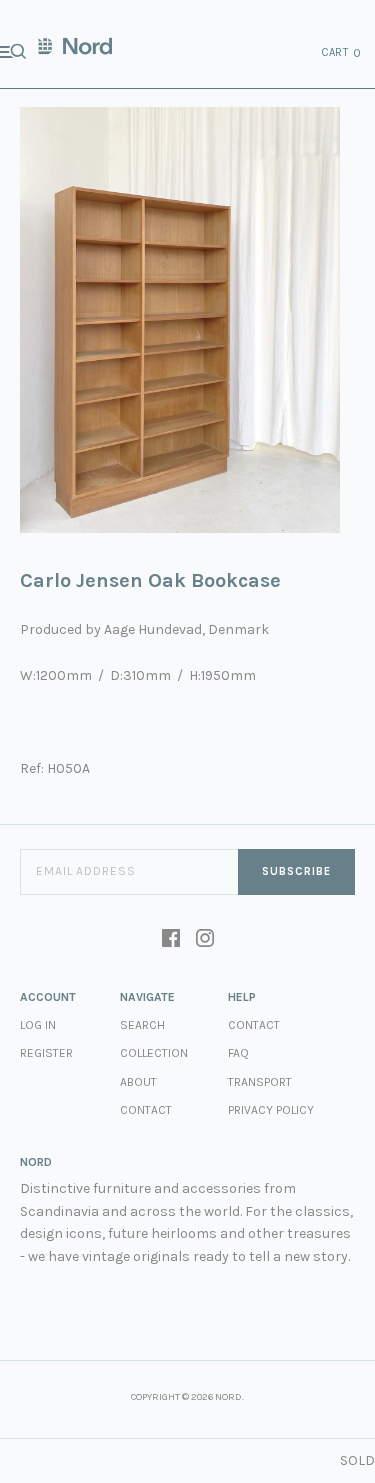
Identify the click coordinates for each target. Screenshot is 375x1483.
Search (142, 1025)
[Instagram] (205, 940)
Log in (38, 1025)
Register (46, 1053)
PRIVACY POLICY (271, 1110)
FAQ (238, 1053)
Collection (154, 1053)
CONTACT (254, 1025)
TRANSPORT (260, 1082)
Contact (146, 1110)
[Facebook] (171, 940)
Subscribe (296, 871)
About (138, 1082)
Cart (342, 53)
